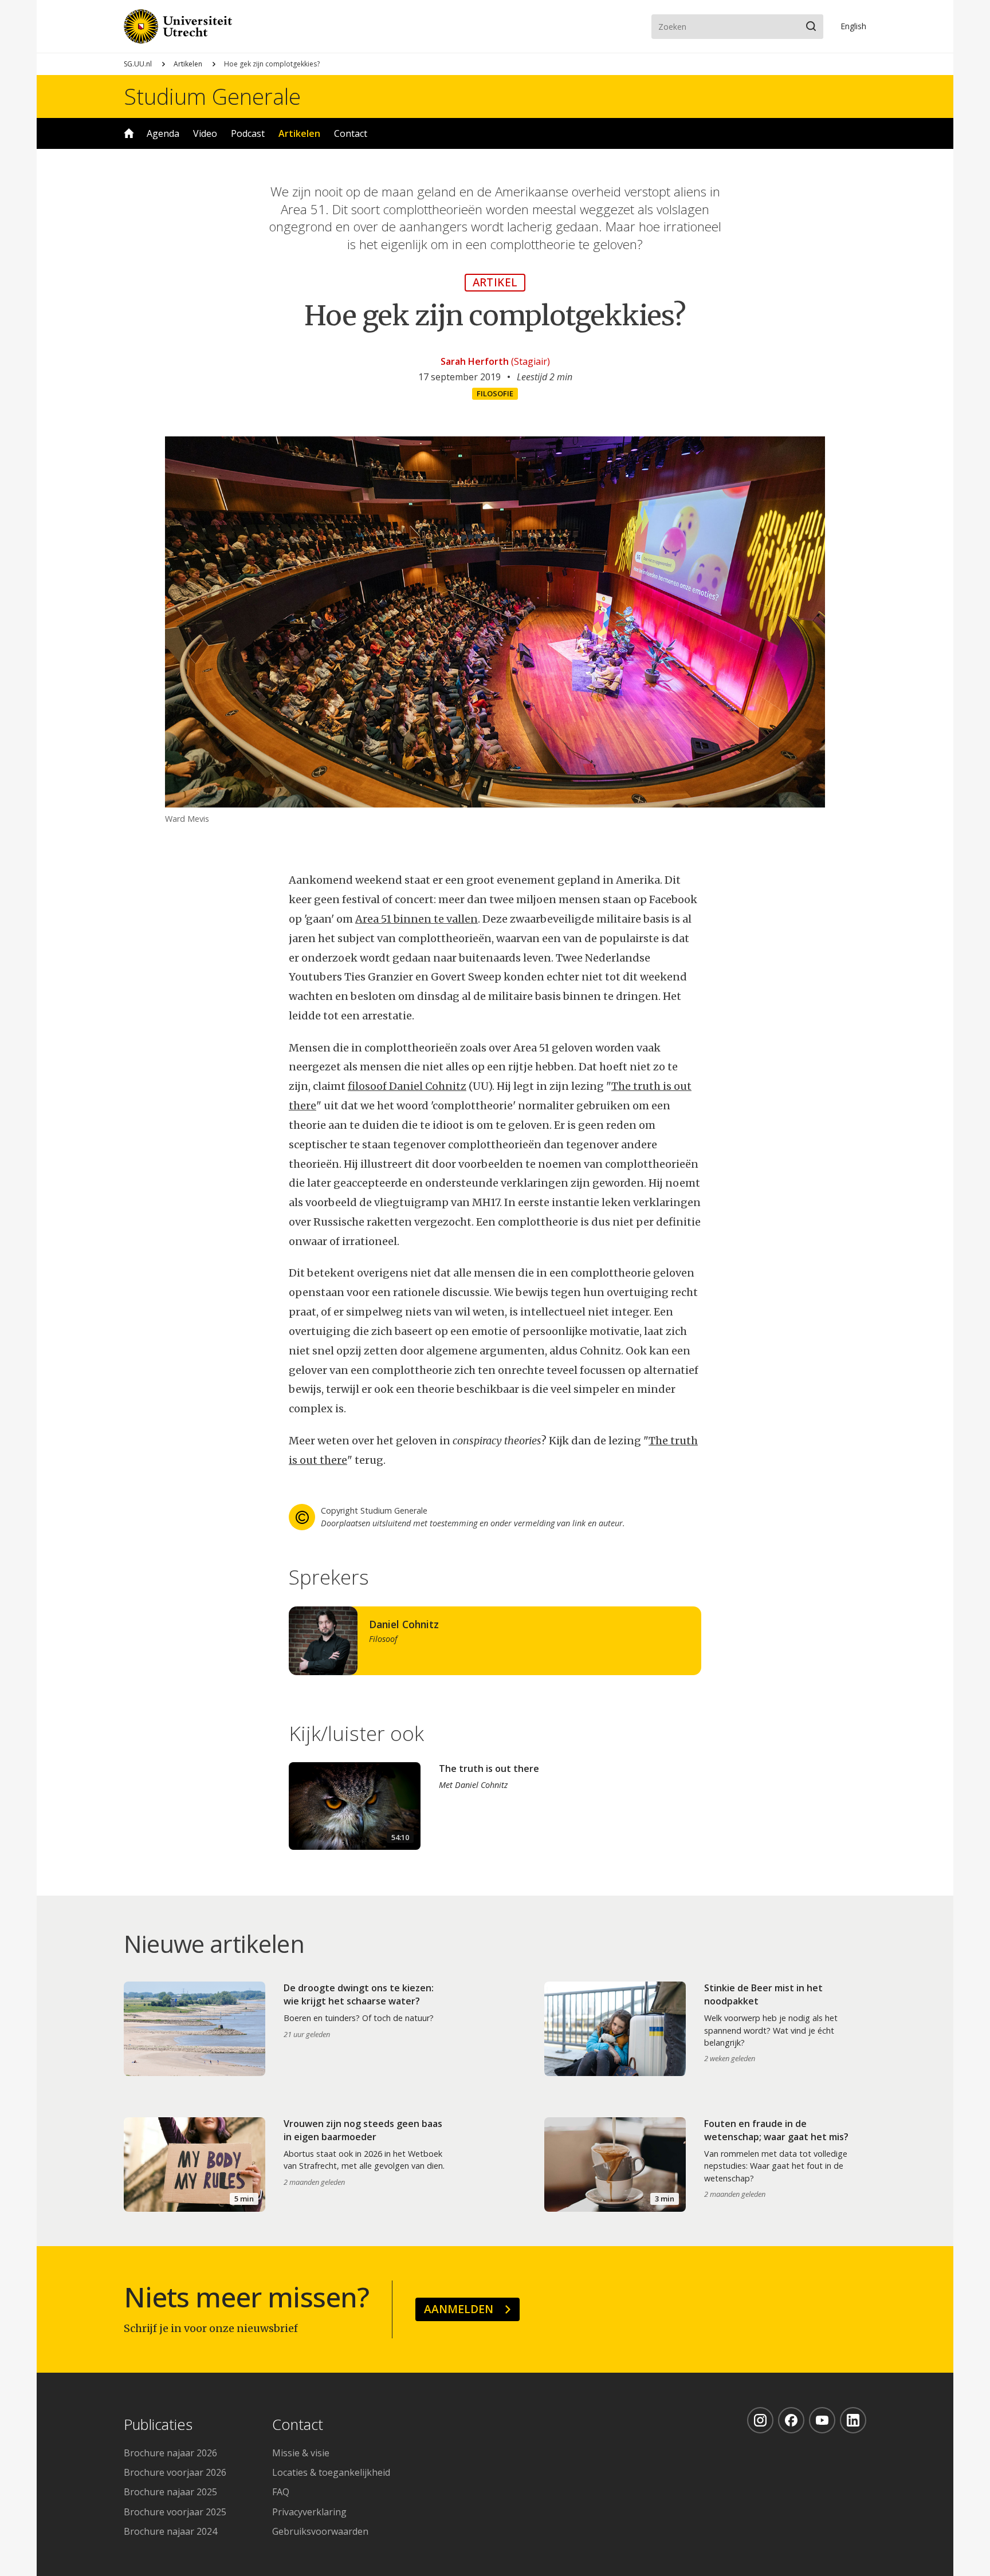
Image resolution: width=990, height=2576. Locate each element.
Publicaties (158, 2425)
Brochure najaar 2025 (170, 2492)
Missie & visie (301, 2453)
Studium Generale (212, 96)
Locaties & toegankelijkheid (331, 2472)
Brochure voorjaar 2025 (175, 2512)
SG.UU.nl (138, 64)
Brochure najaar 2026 (170, 2453)
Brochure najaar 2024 (170, 2531)
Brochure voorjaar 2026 (175, 2472)
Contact (351, 133)
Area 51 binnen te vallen (417, 919)
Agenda (163, 133)
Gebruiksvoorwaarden (320, 2531)
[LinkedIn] (853, 2420)
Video (205, 133)
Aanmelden (459, 2309)
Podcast (248, 133)
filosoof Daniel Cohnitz (407, 1086)
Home (129, 133)
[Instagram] (760, 2420)
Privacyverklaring (309, 2512)
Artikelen (188, 64)
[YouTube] (822, 2420)
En (853, 26)
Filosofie (495, 393)
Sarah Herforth (475, 361)
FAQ (281, 2492)
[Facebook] (791, 2420)
